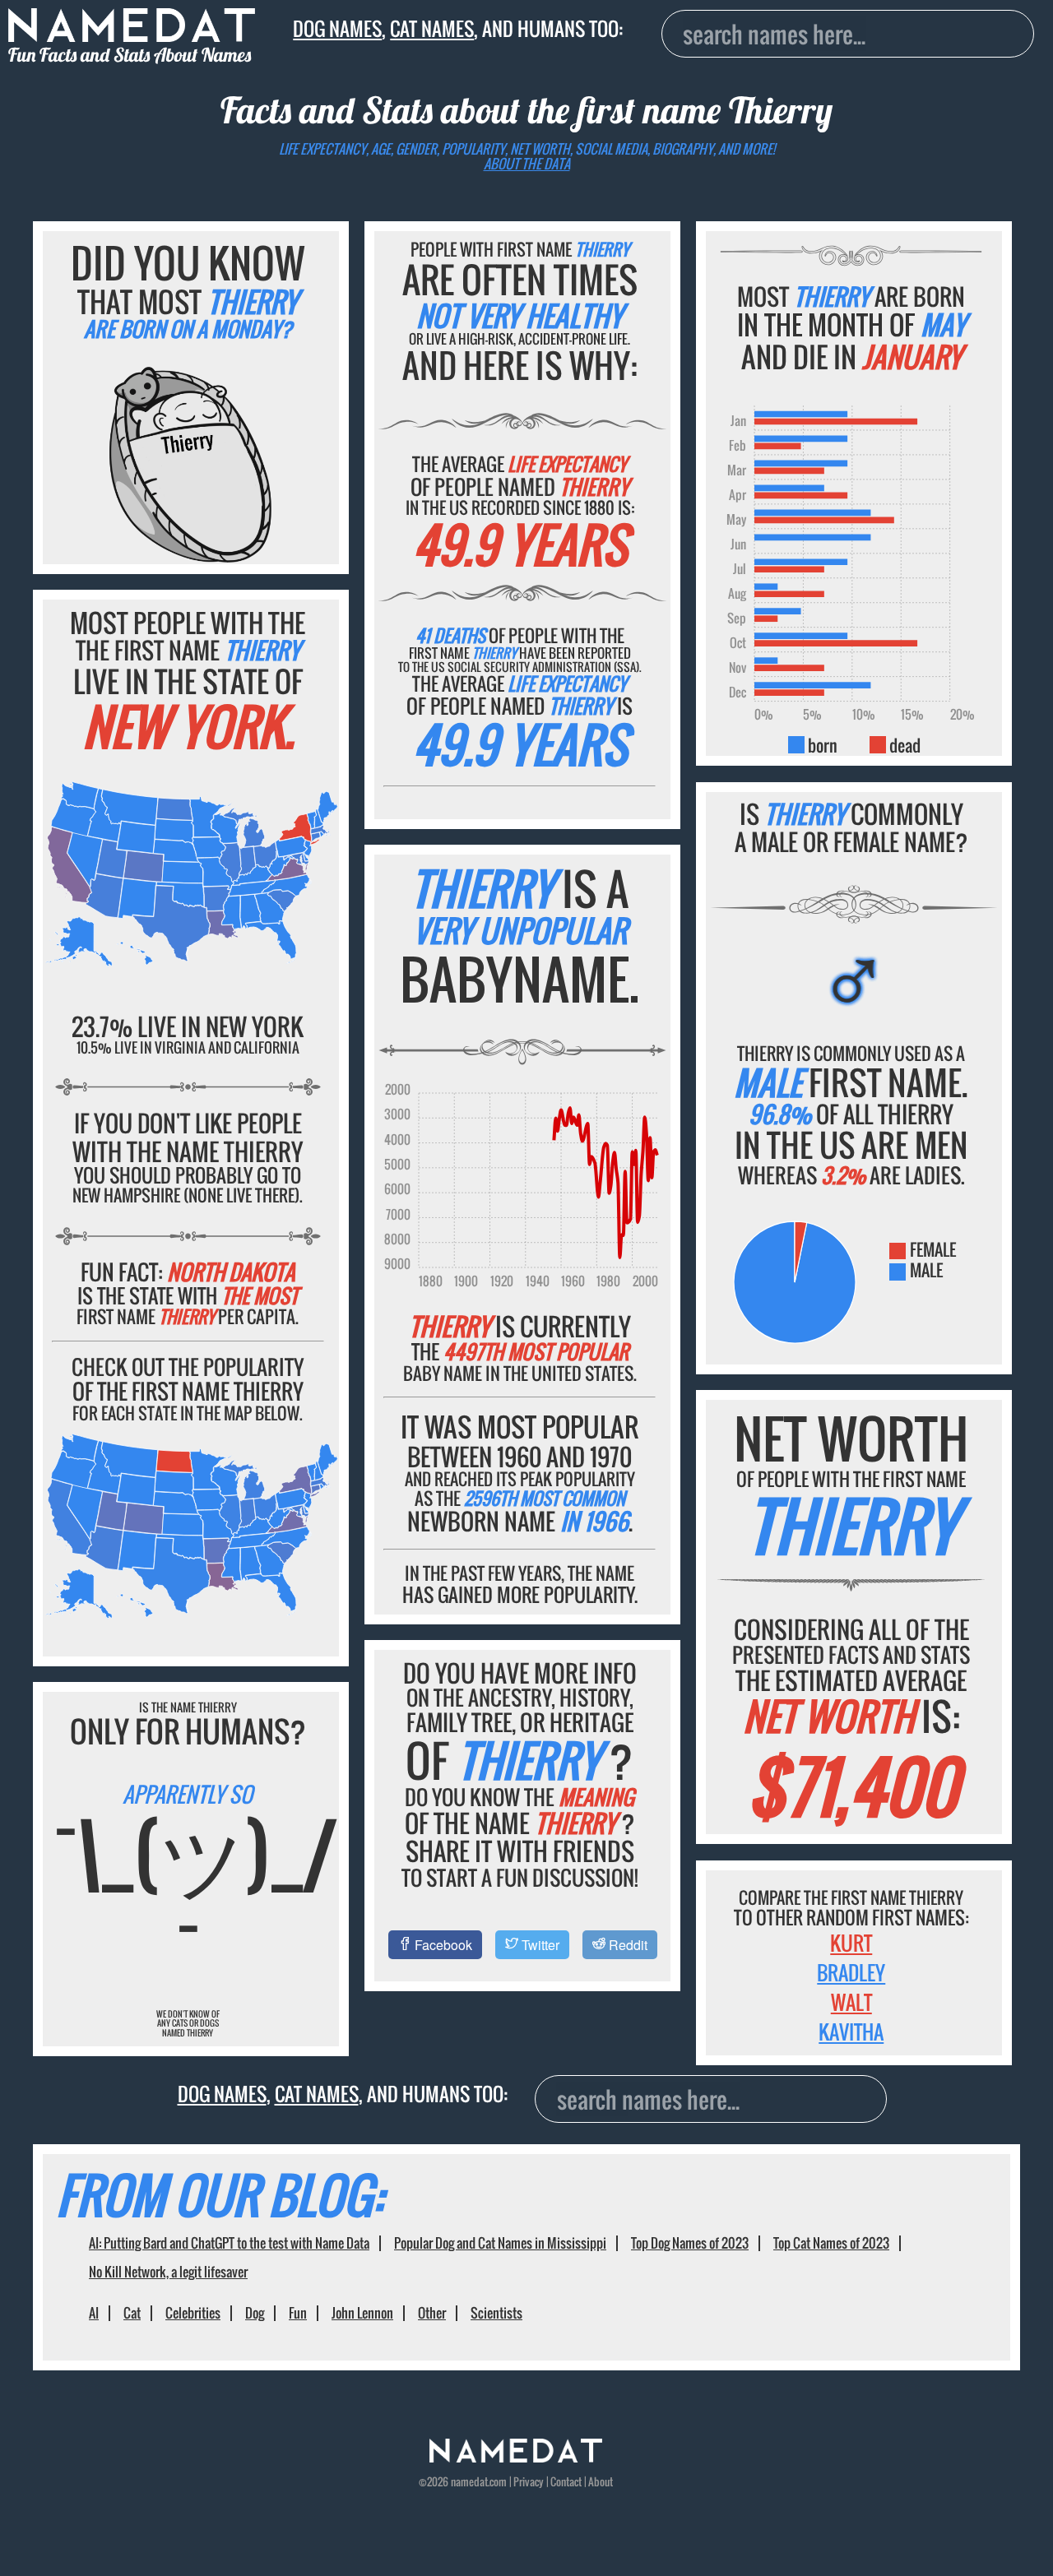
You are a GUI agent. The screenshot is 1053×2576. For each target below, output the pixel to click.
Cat (132, 2313)
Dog (255, 2313)
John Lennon (362, 2313)
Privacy (529, 2482)
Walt (851, 2002)
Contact (566, 2482)
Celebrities (193, 2313)
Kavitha (851, 2032)
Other (432, 2313)
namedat (469, 2482)
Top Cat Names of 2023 (831, 2243)
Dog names (337, 29)
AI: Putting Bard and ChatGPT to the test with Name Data (229, 2243)
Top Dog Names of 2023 (690, 2243)
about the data (527, 164)
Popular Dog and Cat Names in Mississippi (500, 2243)
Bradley (851, 1972)
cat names (432, 29)
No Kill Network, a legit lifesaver (168, 2272)
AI (94, 2313)
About (601, 2482)
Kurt (851, 1943)
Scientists (496, 2313)
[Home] (516, 2458)
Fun (298, 2313)
